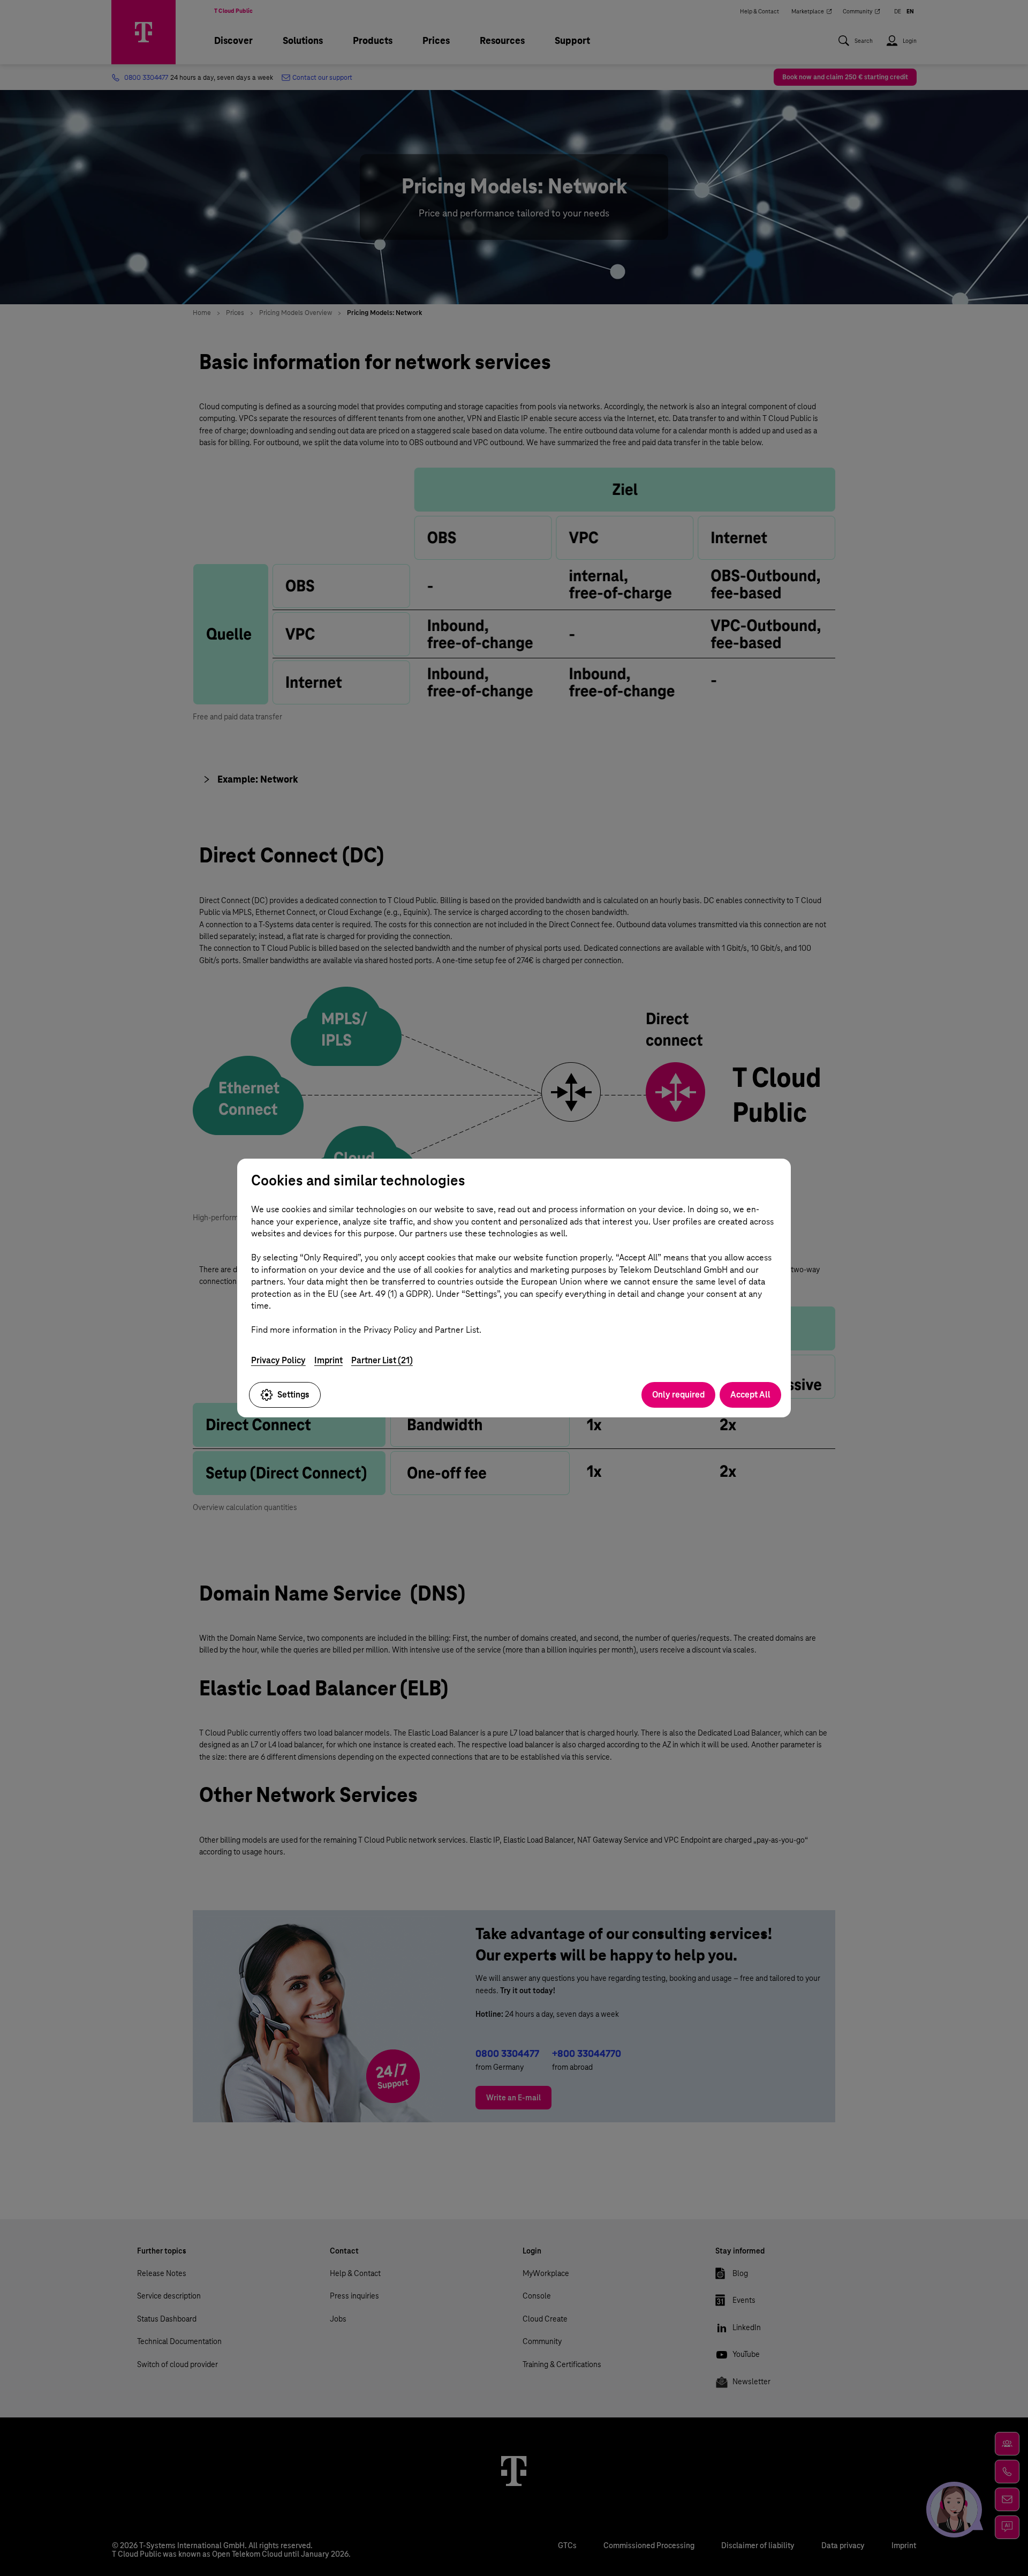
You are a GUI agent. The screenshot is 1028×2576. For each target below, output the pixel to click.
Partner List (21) (382, 1360)
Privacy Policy (278, 1360)
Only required (678, 1395)
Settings (293, 1395)
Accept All (750, 1395)
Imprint (328, 1360)
